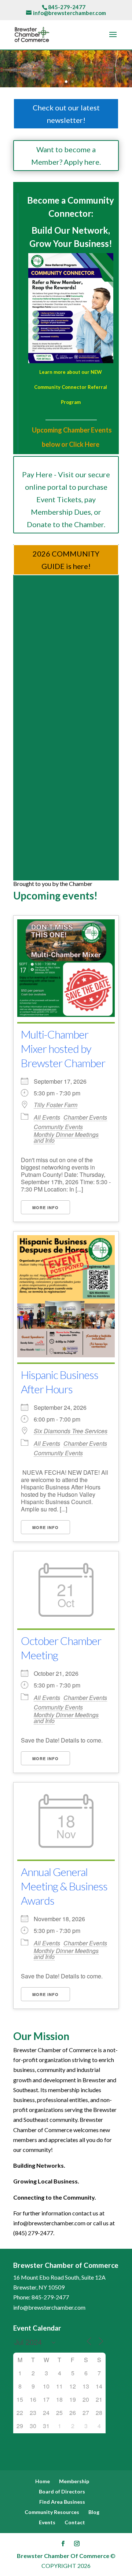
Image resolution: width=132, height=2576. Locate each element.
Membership (74, 2481)
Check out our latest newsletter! (66, 114)
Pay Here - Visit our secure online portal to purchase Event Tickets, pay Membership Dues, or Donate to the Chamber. (66, 499)
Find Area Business (62, 2502)
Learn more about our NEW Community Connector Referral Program (71, 387)
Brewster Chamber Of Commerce (63, 2556)
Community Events (58, 1127)
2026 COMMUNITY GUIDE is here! (66, 560)
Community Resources (52, 2512)
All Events (47, 1117)
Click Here (84, 444)
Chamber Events (85, 1117)
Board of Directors (62, 2491)
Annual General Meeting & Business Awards (64, 1886)
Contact (75, 2522)
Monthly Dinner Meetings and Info (66, 1137)
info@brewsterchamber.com (49, 2307)
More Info (45, 1207)
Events (47, 2522)
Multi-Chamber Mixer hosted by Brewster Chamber (63, 1048)
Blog (94, 2512)
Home (43, 2481)
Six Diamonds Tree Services (71, 1431)
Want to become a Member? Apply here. (66, 156)
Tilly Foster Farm (56, 1105)
